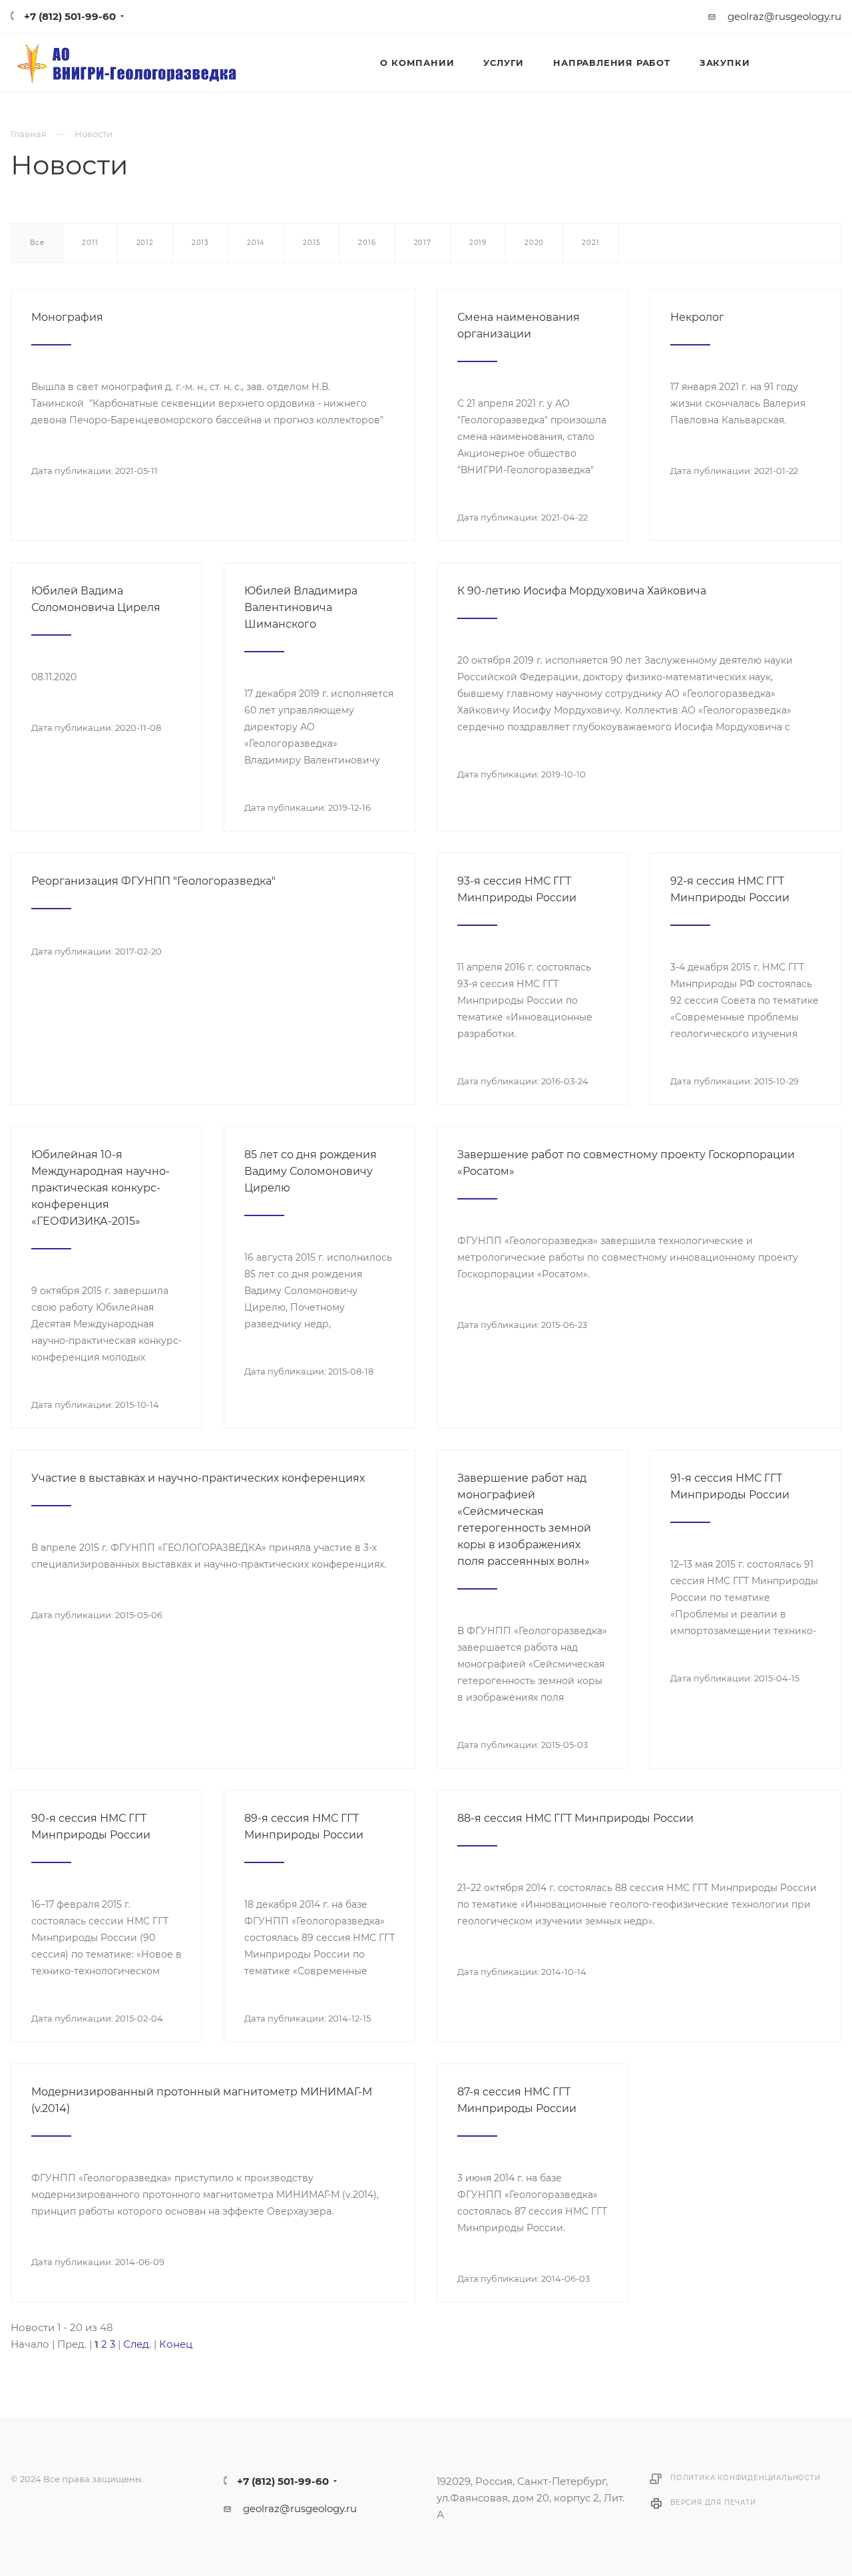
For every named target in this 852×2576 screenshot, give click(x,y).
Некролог (697, 317)
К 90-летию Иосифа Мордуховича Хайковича (582, 591)
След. (137, 2344)
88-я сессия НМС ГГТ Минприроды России (575, 1818)
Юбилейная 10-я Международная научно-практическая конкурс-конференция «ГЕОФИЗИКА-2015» (101, 1188)
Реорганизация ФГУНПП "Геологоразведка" (153, 881)
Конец (176, 2344)
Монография (67, 317)
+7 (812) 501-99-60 (70, 16)
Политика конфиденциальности (745, 2478)
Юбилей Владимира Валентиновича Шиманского (301, 607)
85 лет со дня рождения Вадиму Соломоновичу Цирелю (311, 1171)
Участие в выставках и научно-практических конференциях (198, 1478)
